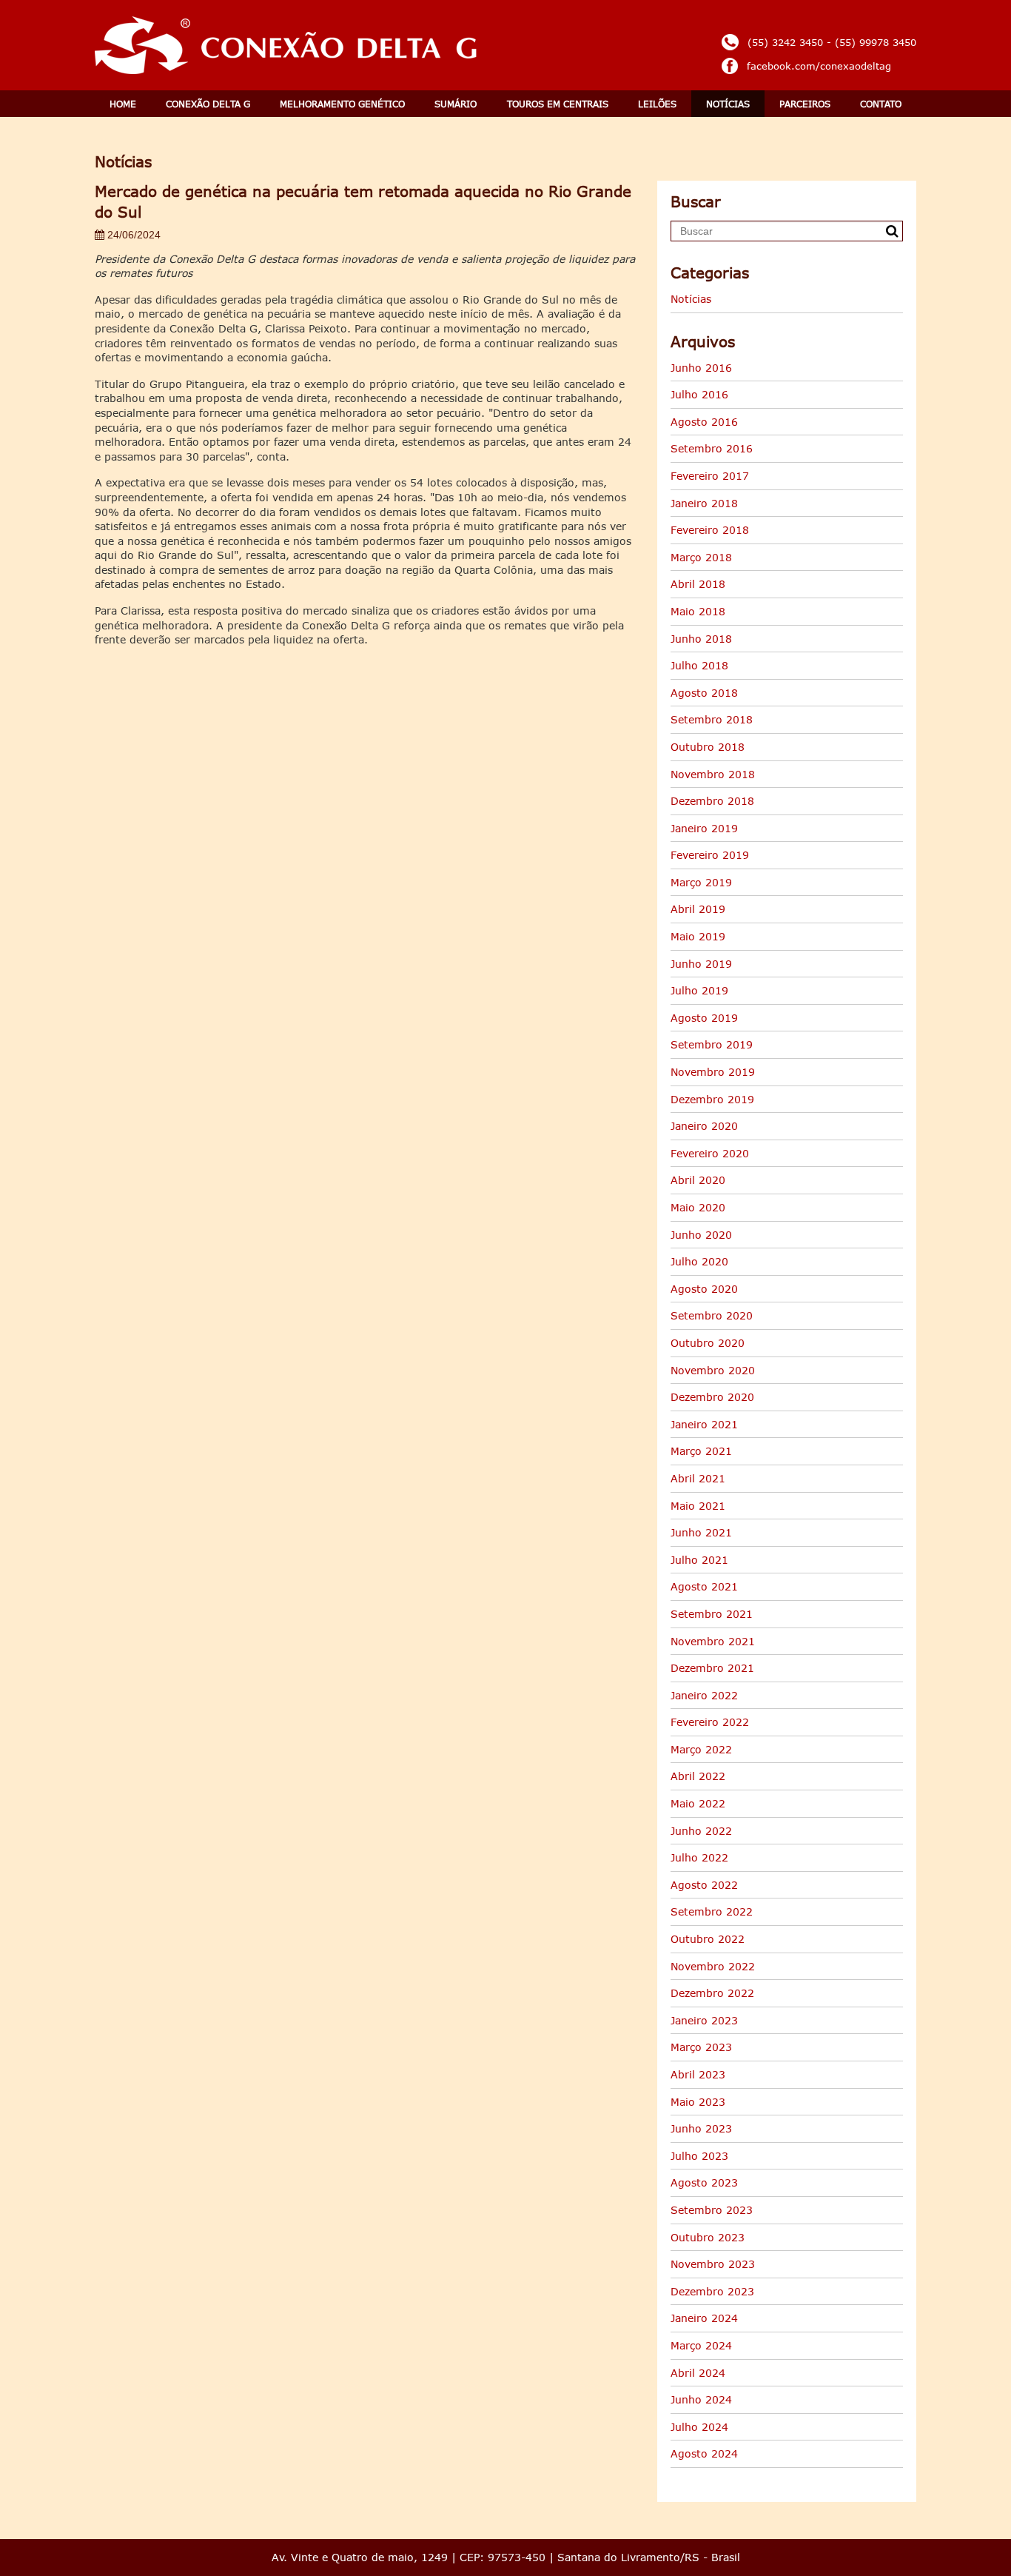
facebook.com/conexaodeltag (819, 66)
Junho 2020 (701, 1235)
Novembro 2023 (713, 2264)
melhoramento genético (342, 104)
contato (881, 104)
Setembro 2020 (712, 1315)
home (123, 104)
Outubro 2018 (708, 747)
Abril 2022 (698, 1776)
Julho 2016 (699, 394)
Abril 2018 (698, 584)
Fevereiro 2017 (710, 476)
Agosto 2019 (704, 1018)
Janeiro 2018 (704, 503)
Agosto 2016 (704, 422)
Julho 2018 (699, 665)
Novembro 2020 (713, 1370)
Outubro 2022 (708, 1939)
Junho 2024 (701, 2399)
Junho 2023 (701, 2128)
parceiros (805, 104)
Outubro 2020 (708, 1343)
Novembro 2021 (713, 1641)
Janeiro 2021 (704, 1424)
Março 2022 (701, 1749)
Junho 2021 (701, 1532)
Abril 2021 (698, 1478)
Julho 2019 (699, 990)
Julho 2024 (699, 2427)
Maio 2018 (698, 611)
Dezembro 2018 (712, 801)
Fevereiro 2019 (710, 855)
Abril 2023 (698, 2074)
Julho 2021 (699, 1560)
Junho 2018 (701, 639)
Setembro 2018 (712, 719)
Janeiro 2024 (704, 2318)
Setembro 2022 (712, 1911)
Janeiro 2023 (704, 2020)
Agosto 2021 (704, 1586)
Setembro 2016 (712, 448)
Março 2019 (701, 882)
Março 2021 (701, 1451)
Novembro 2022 (713, 1966)
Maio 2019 (698, 936)
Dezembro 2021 (712, 1668)
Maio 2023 (698, 2102)
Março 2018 (701, 557)
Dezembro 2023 (712, 2291)
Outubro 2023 (708, 2237)
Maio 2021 (698, 1506)
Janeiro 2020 (704, 1126)
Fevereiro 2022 (710, 1722)
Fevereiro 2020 (710, 1153)
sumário (456, 104)
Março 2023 (701, 2047)
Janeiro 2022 (704, 1695)
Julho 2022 (699, 1857)
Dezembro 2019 (712, 1099)
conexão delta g (208, 104)
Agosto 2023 (704, 2182)
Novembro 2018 (713, 774)
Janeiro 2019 (704, 828)
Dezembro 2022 (712, 1993)
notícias (728, 104)
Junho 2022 (701, 1831)
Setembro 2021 (712, 1614)
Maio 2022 (698, 1803)
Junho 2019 (701, 964)
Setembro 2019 (712, 1044)
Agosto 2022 (704, 1885)
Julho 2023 (699, 2156)
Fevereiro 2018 (710, 530)
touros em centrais (558, 104)
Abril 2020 (698, 1180)
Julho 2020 (699, 1261)
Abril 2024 (698, 2373)
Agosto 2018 (704, 693)
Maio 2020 (698, 1207)
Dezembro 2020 (712, 1397)
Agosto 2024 (704, 2453)
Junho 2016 (701, 368)
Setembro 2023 (712, 2210)
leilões (657, 104)
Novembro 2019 (713, 1072)
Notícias (691, 299)
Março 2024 (701, 2345)
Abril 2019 (698, 909)
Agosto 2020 (704, 1289)
